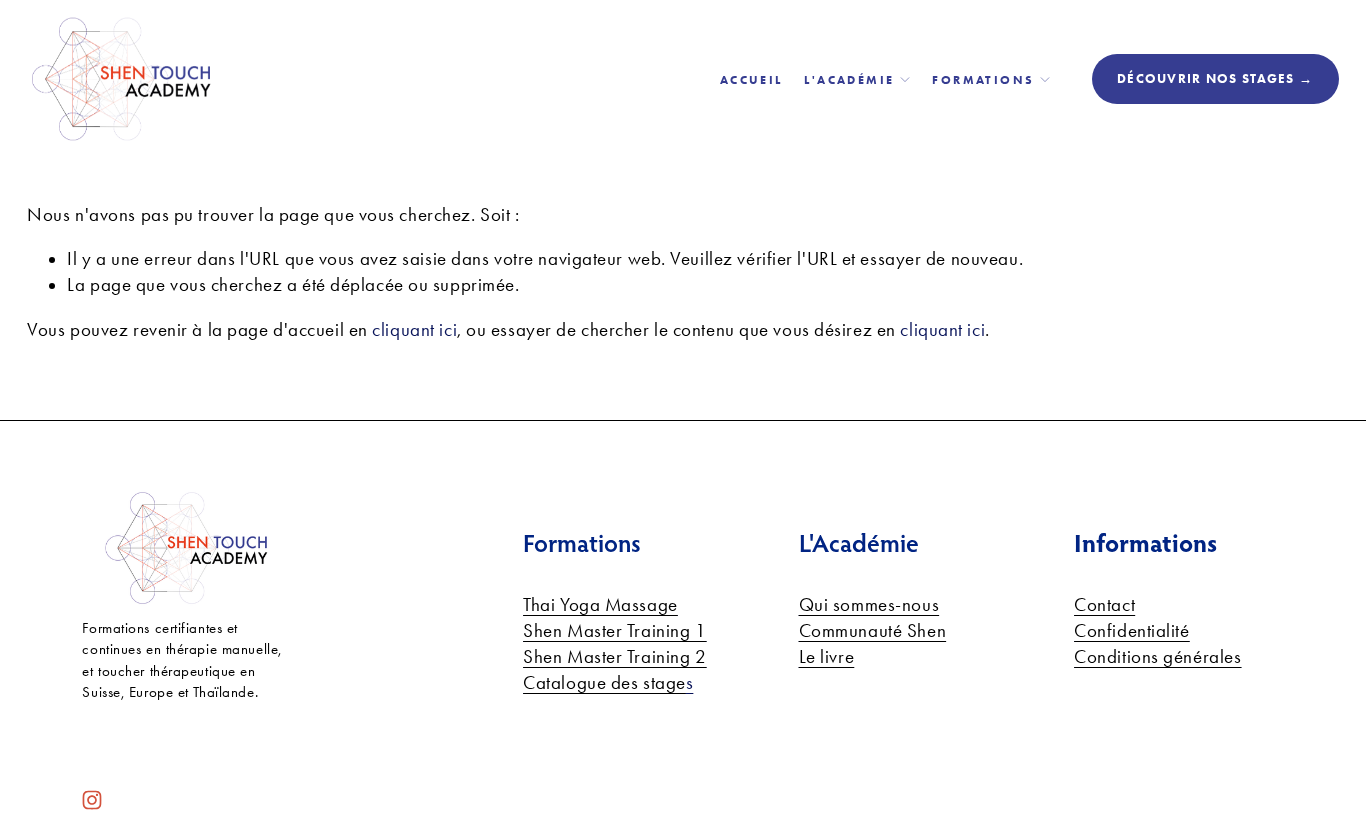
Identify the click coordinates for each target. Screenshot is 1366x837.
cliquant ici (414, 330)
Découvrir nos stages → (1215, 78)
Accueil (751, 80)
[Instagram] (92, 800)
